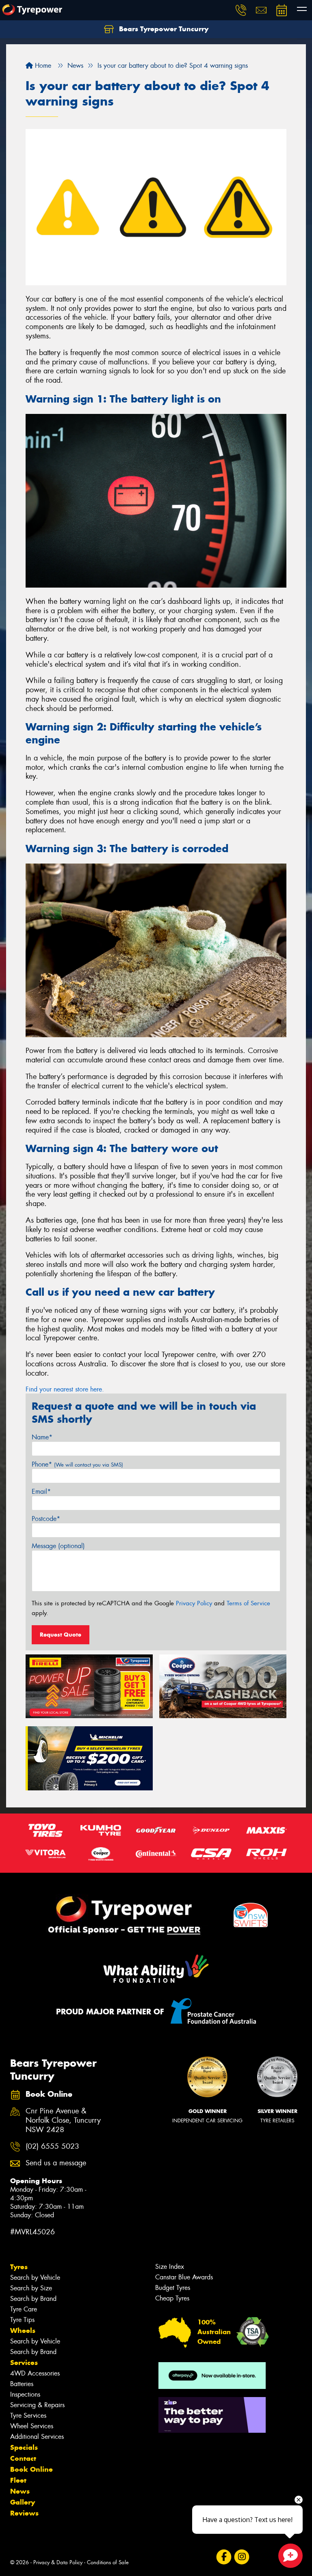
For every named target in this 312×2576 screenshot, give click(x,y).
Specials (24, 2447)
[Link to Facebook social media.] (224, 2557)
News (20, 2491)
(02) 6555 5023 (52, 2146)
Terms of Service (248, 1603)
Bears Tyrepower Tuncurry (163, 29)
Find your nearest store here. (65, 1389)
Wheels (23, 2330)
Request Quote (61, 1635)
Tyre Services (28, 2416)
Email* (41, 1492)
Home (42, 66)
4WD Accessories (35, 2373)
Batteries (22, 2384)
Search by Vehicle (35, 2278)
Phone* (77, 1464)
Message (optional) (58, 1546)
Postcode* (46, 1519)
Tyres (19, 2267)
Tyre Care (24, 2309)
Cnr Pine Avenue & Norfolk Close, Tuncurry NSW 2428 (63, 2120)
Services (24, 2363)
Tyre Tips (22, 2320)
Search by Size (31, 2288)
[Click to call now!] (241, 10)
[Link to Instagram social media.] (242, 2557)
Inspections (25, 2394)
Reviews (24, 2513)
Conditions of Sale (108, 2562)
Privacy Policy (194, 1603)
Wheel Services (32, 2426)
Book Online (31, 2469)
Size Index (170, 2267)
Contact (23, 2458)
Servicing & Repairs (37, 2405)
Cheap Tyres (172, 2298)
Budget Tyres (173, 2288)
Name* (42, 1437)
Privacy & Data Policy (58, 2562)
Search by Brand (33, 2299)
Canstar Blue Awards (184, 2277)
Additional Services (37, 2437)
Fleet (18, 2480)
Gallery (23, 2502)
